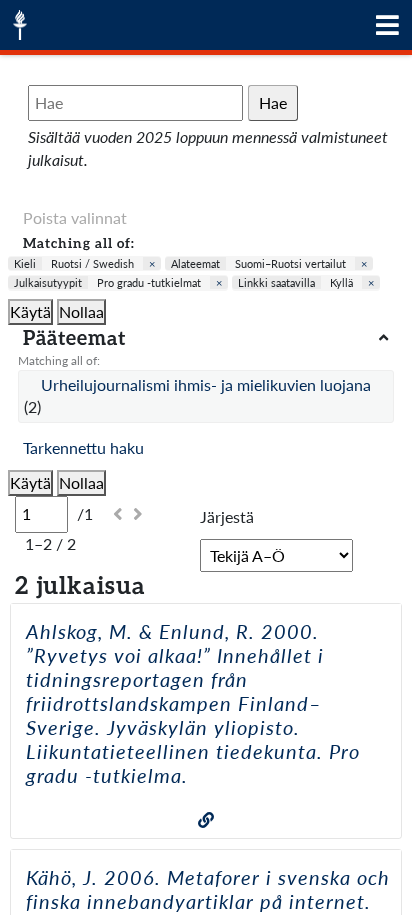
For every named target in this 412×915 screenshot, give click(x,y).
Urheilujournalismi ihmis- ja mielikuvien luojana (206, 384)
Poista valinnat (75, 217)
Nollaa (81, 311)
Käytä (30, 311)
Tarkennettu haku (83, 447)
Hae (273, 102)
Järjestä (227, 516)
